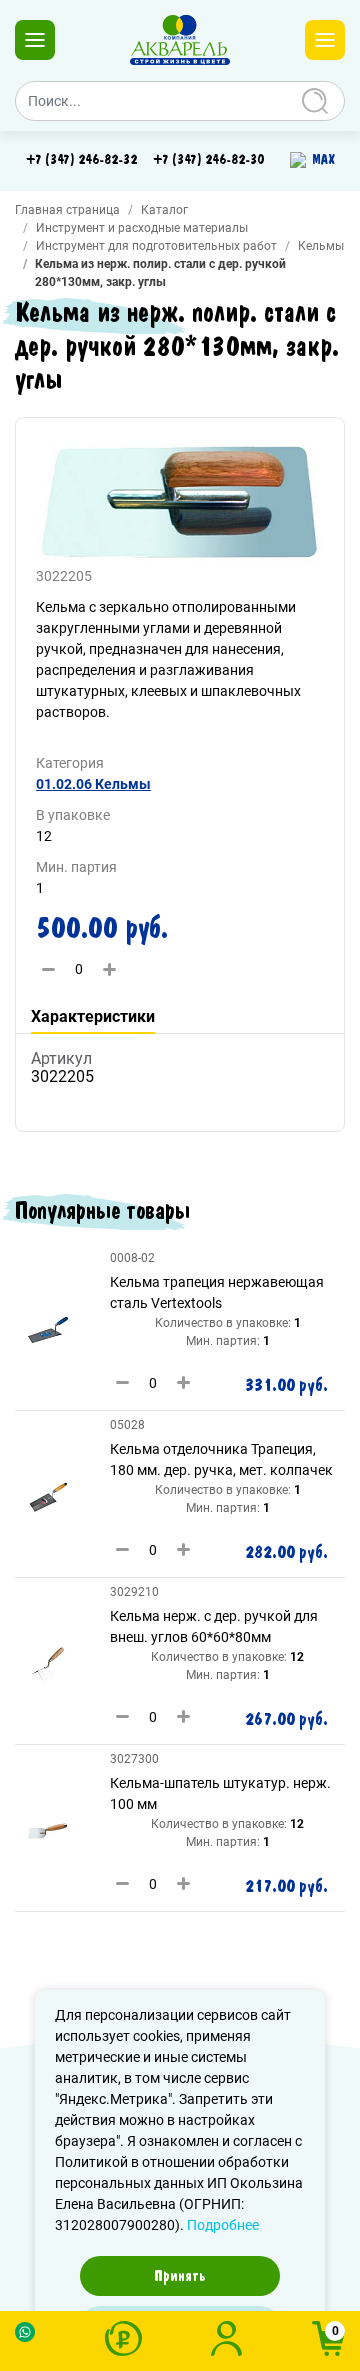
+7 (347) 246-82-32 (81, 160)
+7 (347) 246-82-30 (208, 160)
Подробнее (223, 2225)
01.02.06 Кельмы (93, 784)
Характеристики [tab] (93, 1016)
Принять (180, 2276)
